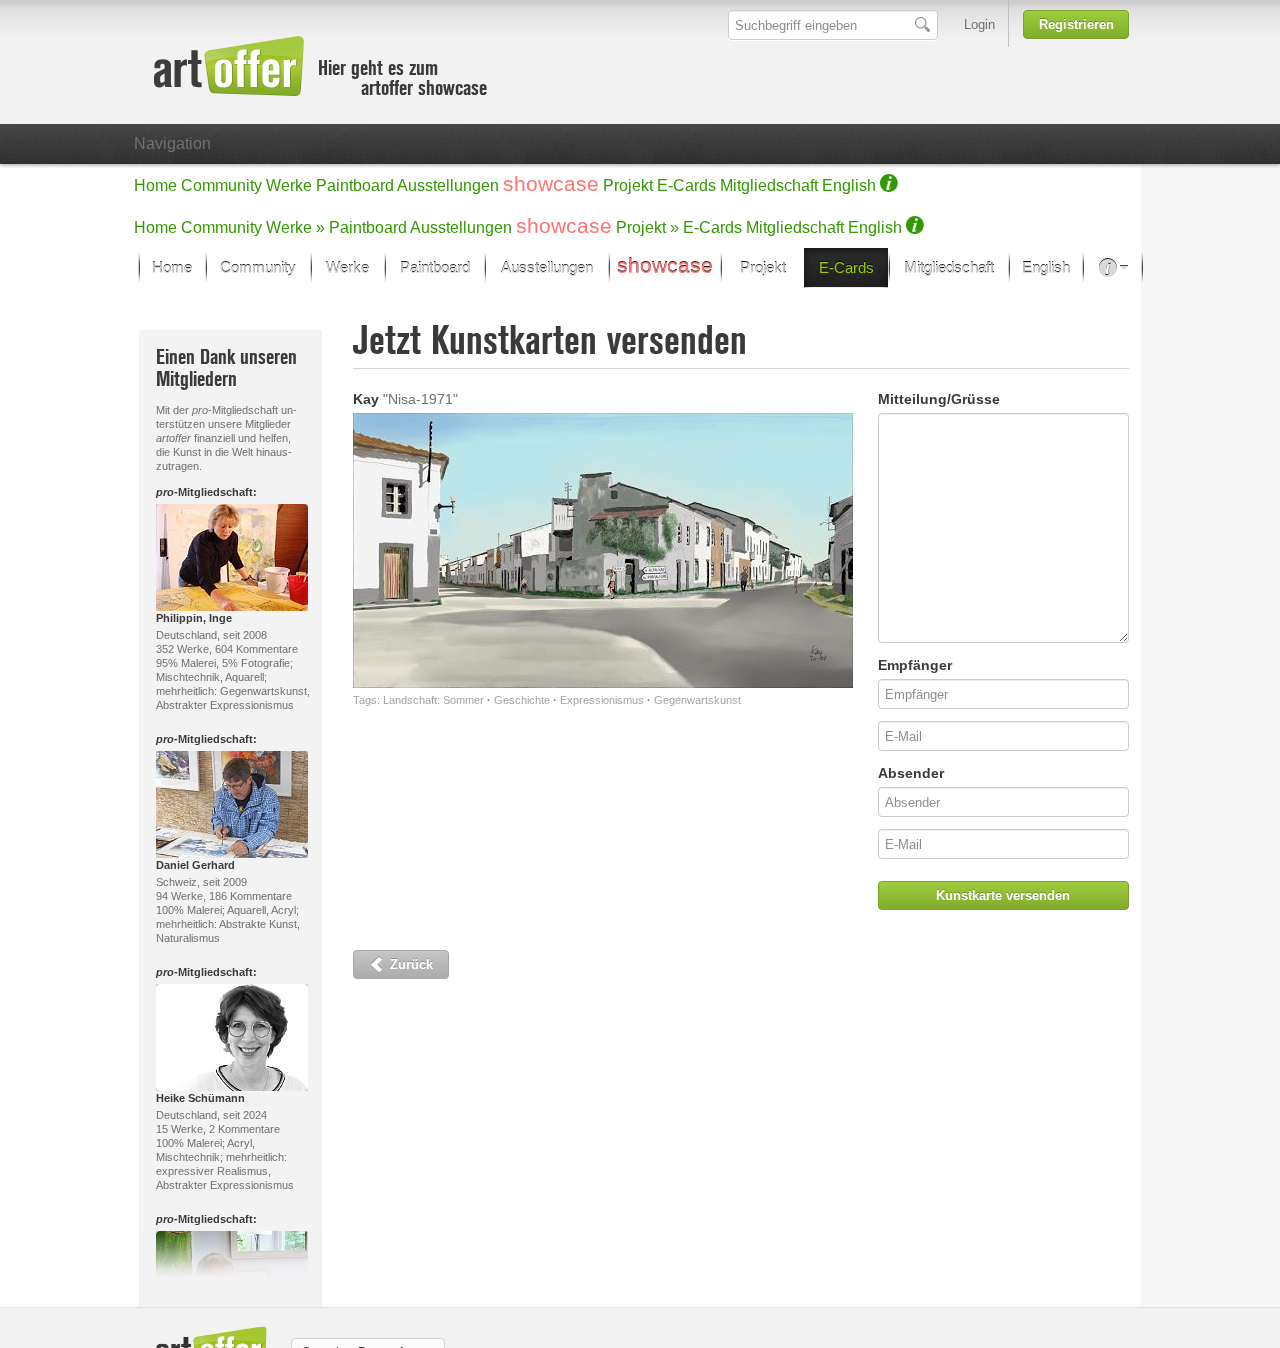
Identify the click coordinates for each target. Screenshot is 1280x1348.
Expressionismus (602, 700)
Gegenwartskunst (697, 700)
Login (979, 24)
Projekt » (647, 227)
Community (221, 185)
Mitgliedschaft (769, 185)
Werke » (295, 227)
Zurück (409, 964)
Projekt (628, 185)
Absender (911, 773)
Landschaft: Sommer (433, 700)
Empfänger (915, 665)
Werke (289, 185)
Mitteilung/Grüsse (939, 399)
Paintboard (355, 185)
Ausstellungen (448, 185)
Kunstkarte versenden (1003, 895)
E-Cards (686, 185)
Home (155, 185)
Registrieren (1076, 24)
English (849, 185)
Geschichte (522, 700)
